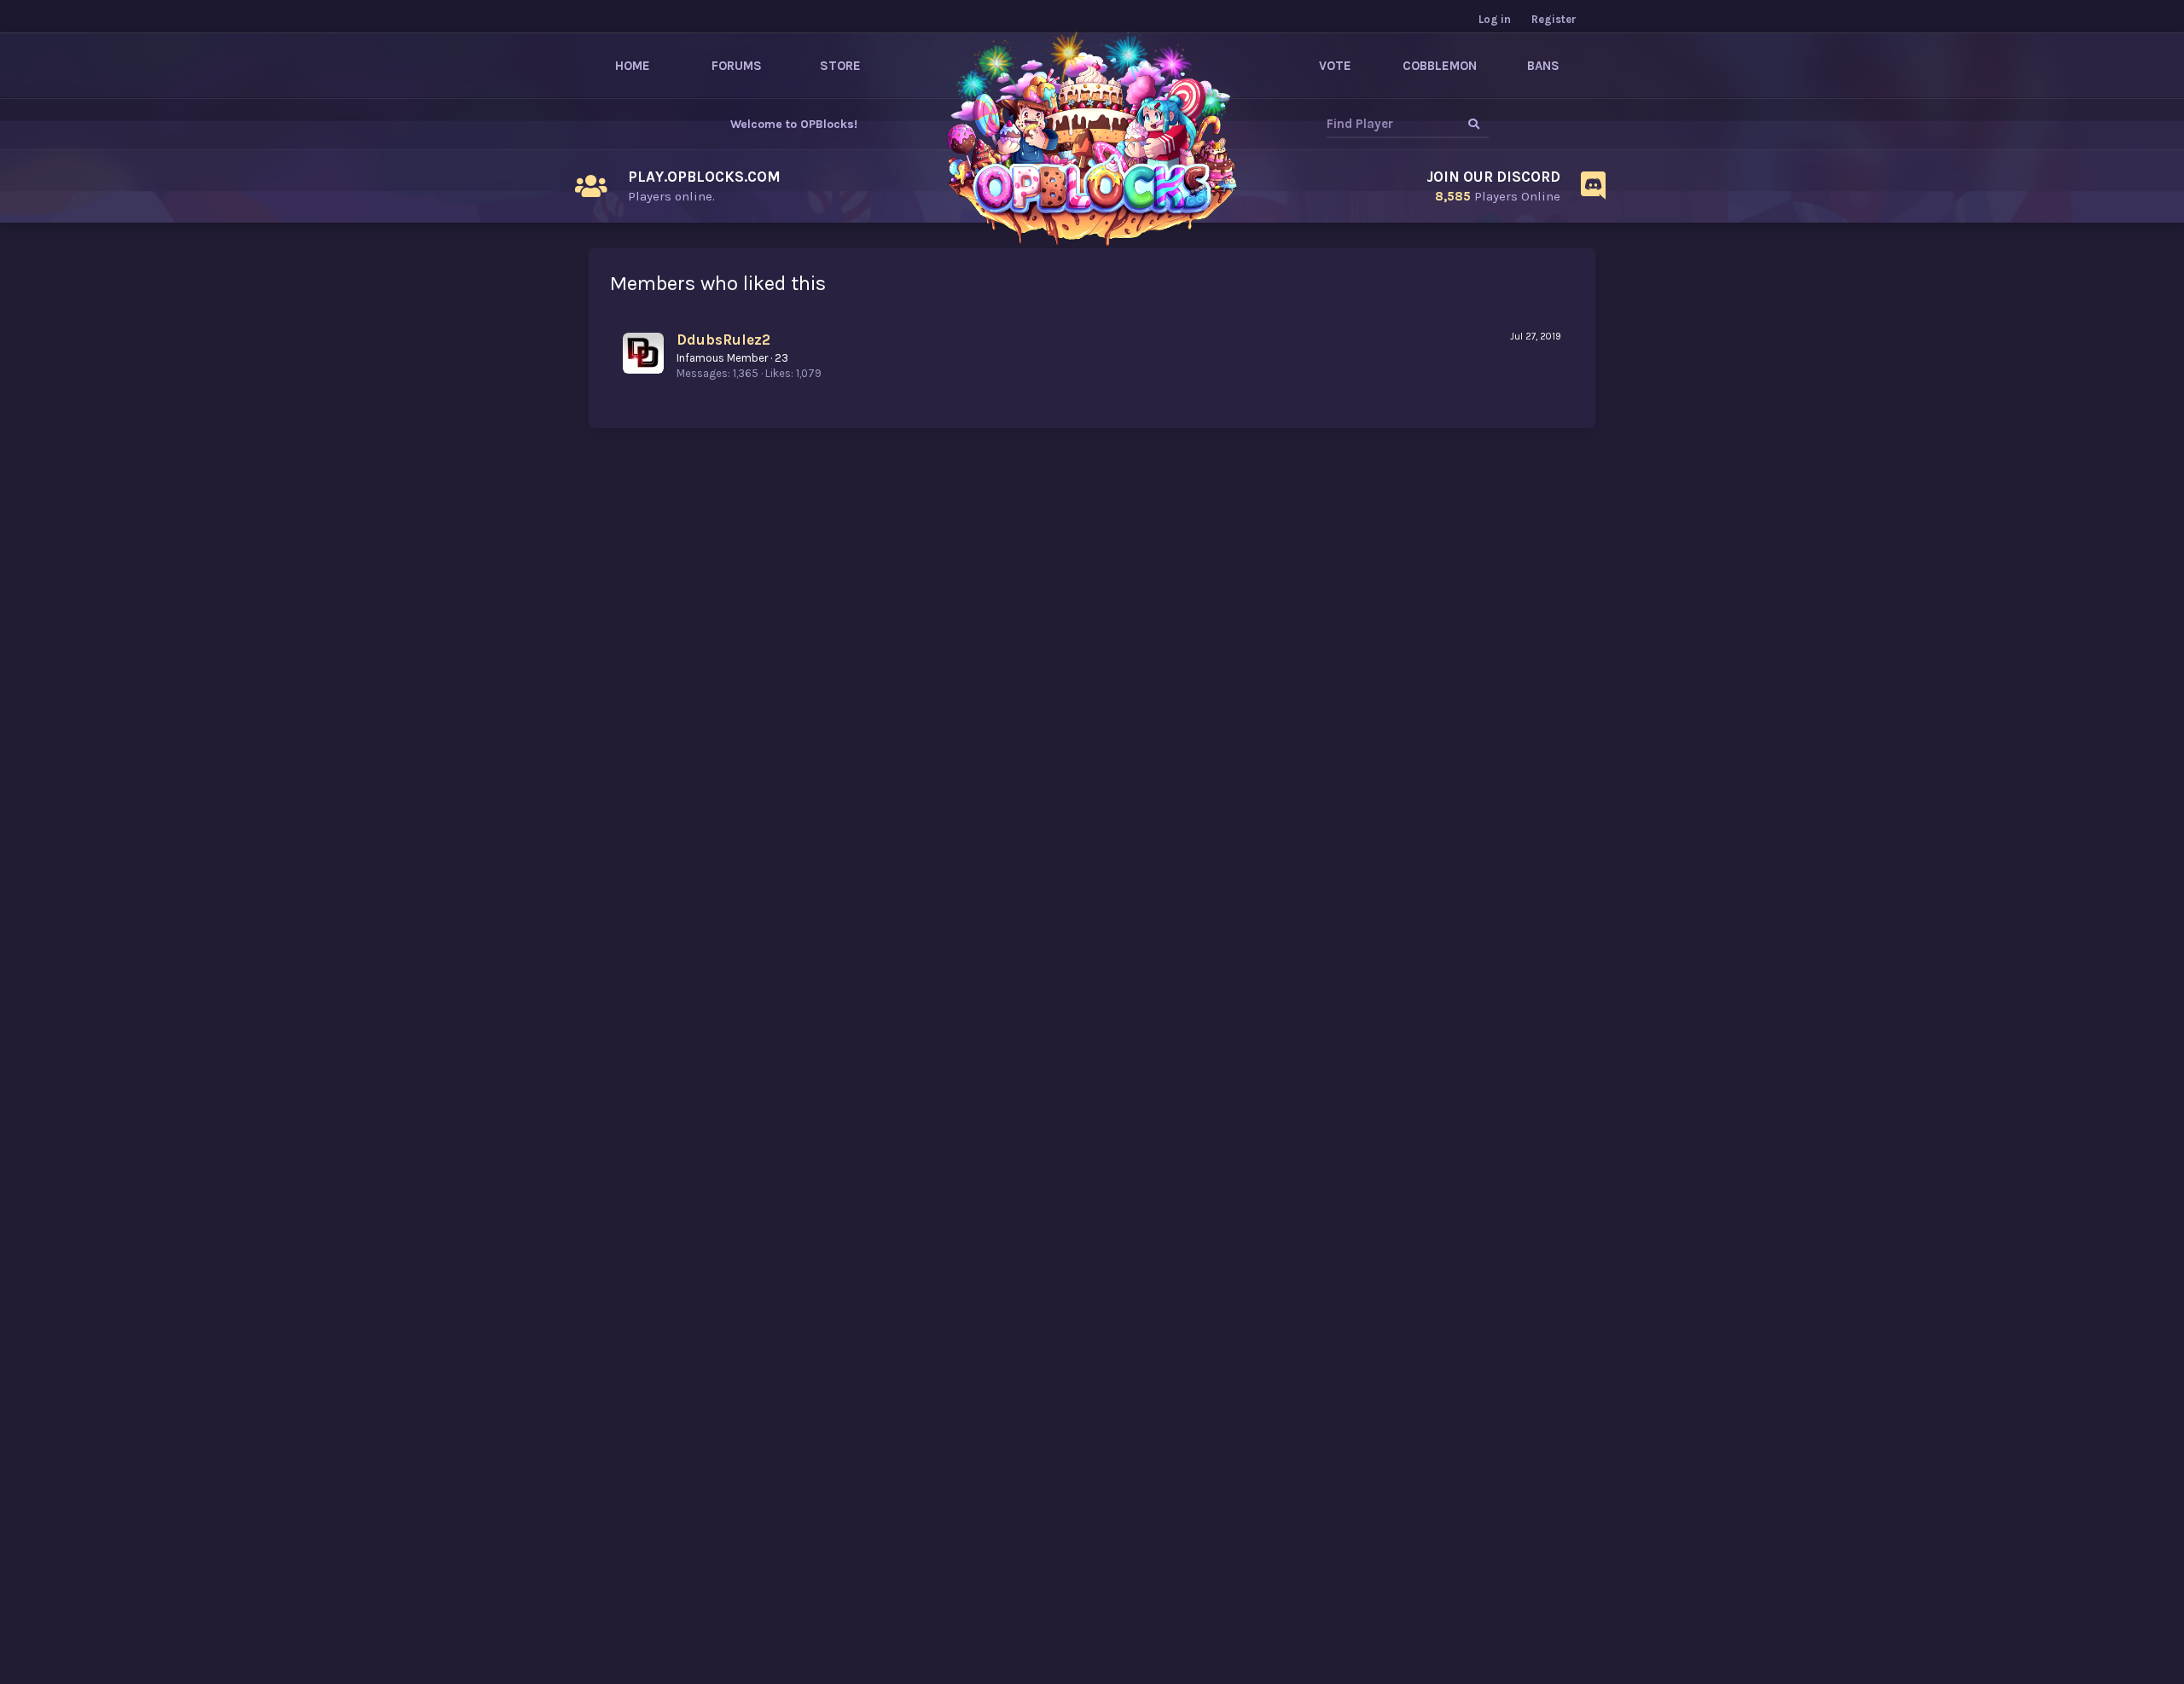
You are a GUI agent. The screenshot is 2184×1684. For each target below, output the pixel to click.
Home (633, 66)
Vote (1335, 66)
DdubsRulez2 (723, 340)
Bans (1543, 66)
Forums (737, 66)
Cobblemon (1440, 66)
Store (840, 66)
